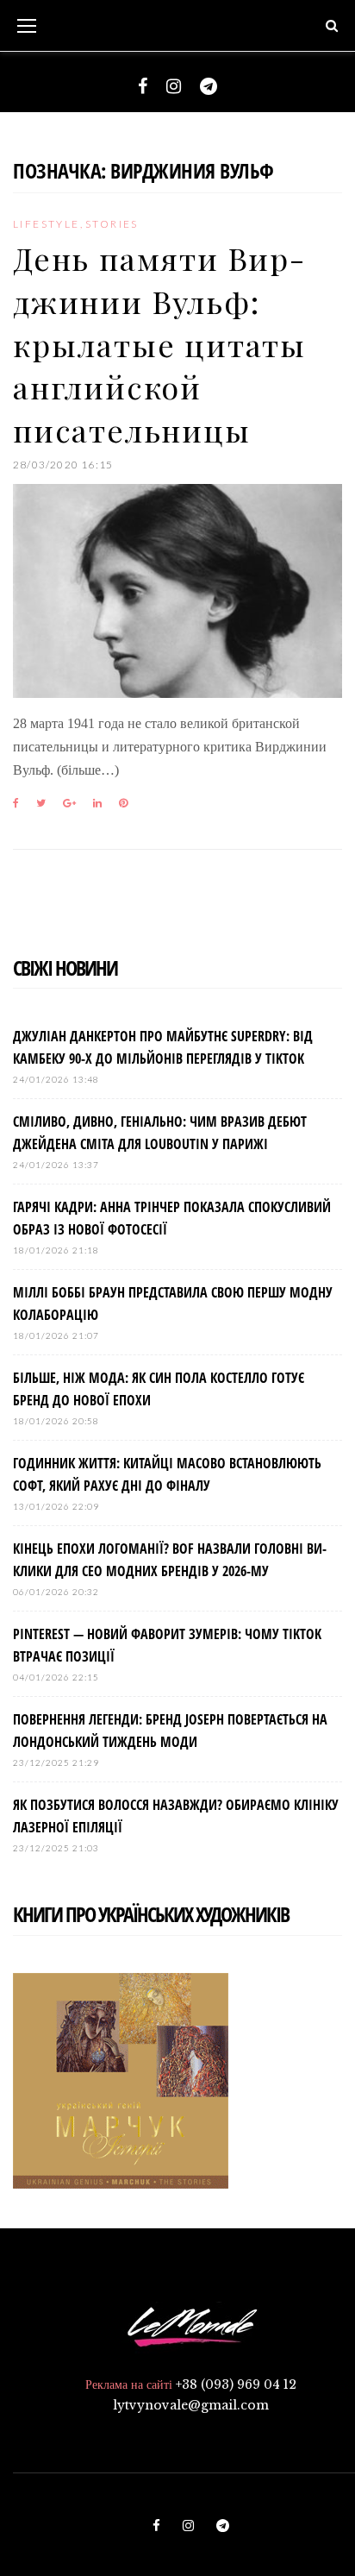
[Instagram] (174, 86)
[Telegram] (209, 86)
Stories (112, 224)
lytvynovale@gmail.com (191, 2405)
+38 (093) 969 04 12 (236, 2384)
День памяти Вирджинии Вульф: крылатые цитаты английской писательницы (159, 344)
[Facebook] (143, 86)
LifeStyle (47, 224)
